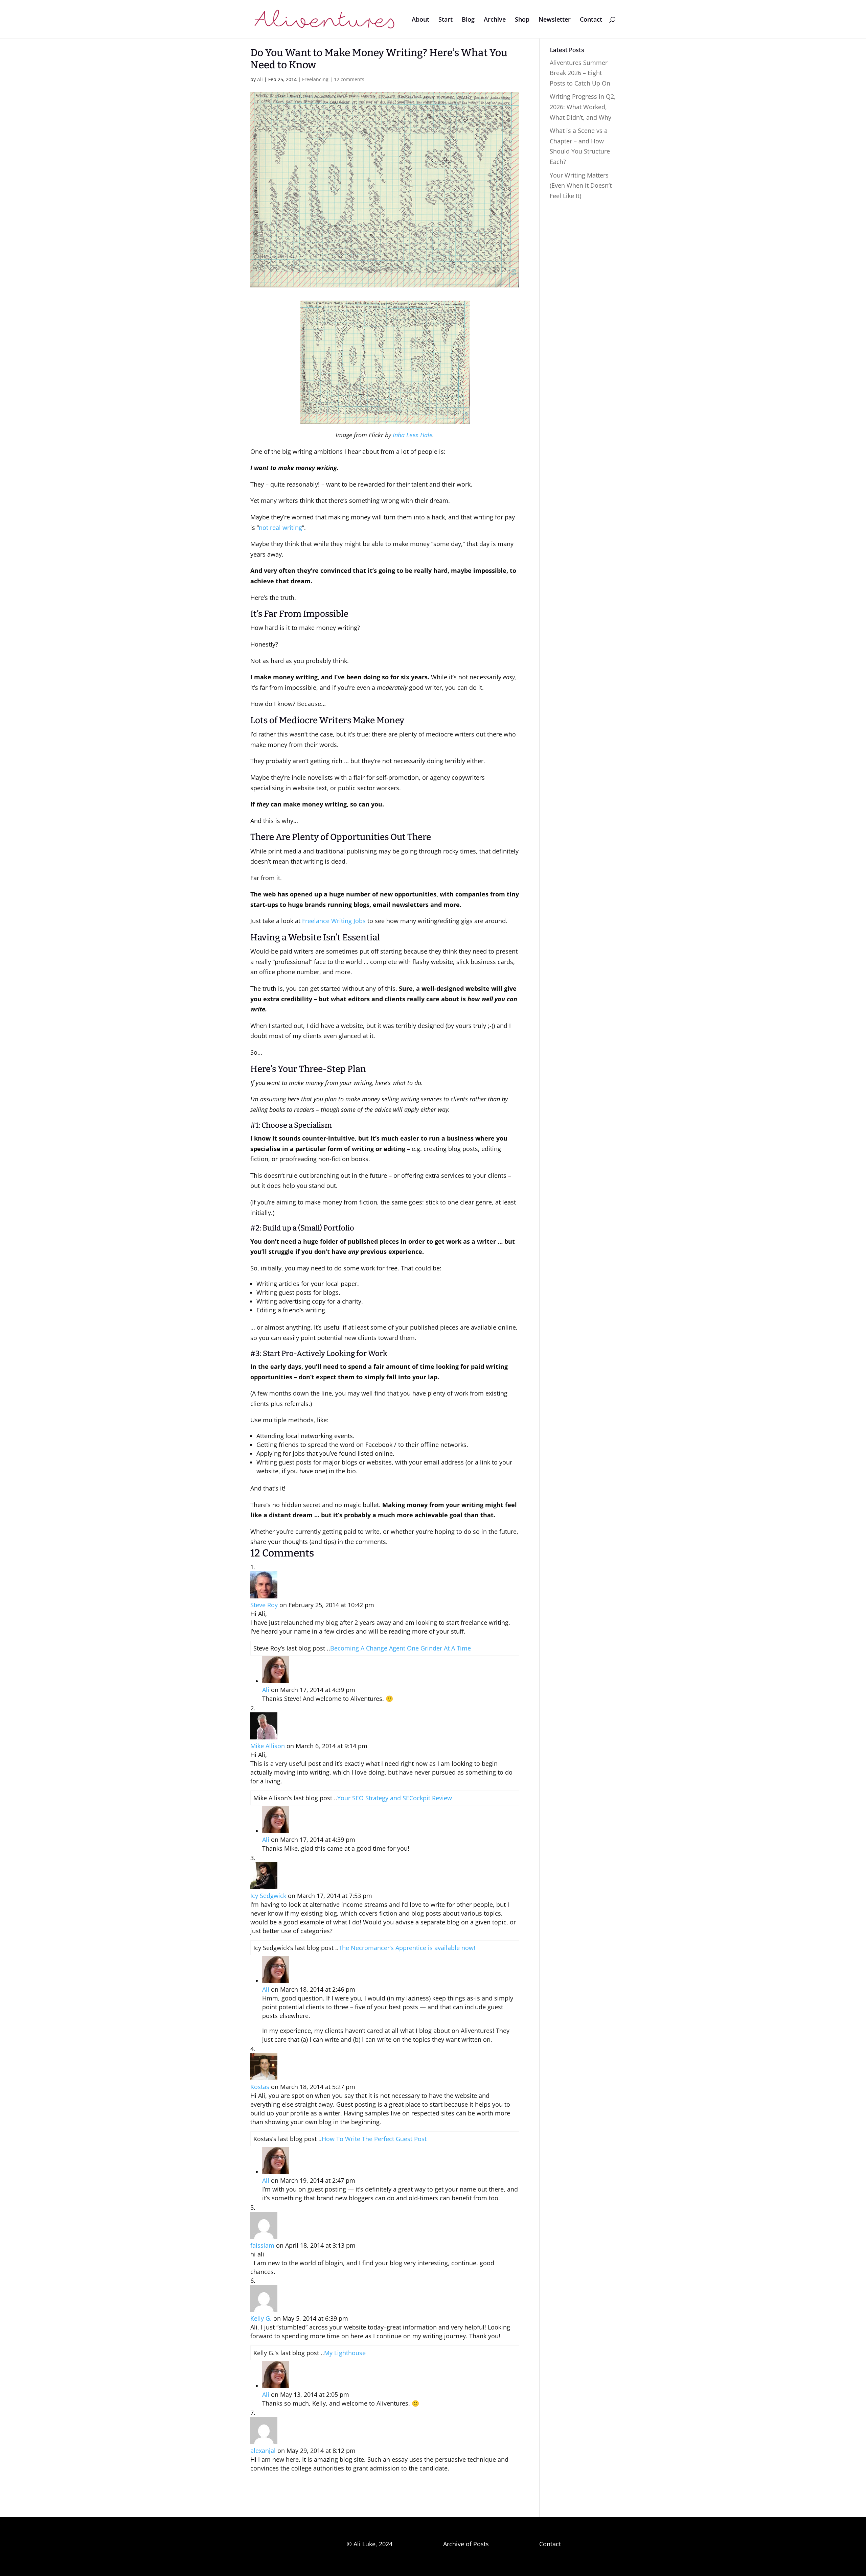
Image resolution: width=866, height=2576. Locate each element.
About (420, 20)
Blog (468, 20)
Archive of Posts (466, 2544)
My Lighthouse (345, 2353)
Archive (495, 20)
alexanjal (263, 2451)
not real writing (280, 528)
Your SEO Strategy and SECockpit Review (395, 1798)
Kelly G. (261, 2318)
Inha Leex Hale (413, 435)
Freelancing (315, 79)
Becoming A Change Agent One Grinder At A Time (401, 1648)
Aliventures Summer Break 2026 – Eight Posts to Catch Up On (580, 73)
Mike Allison (268, 1746)
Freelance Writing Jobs (334, 921)
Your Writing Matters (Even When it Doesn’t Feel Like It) (581, 185)
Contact (591, 20)
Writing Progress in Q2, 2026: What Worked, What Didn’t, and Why (583, 107)
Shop (522, 20)
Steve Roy (264, 1605)
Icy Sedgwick (268, 1896)
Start (446, 20)
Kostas (260, 2087)
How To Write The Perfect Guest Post (374, 2139)
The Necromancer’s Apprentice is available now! (407, 1948)
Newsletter (555, 20)
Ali (260, 79)
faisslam (262, 2245)
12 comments (349, 79)
